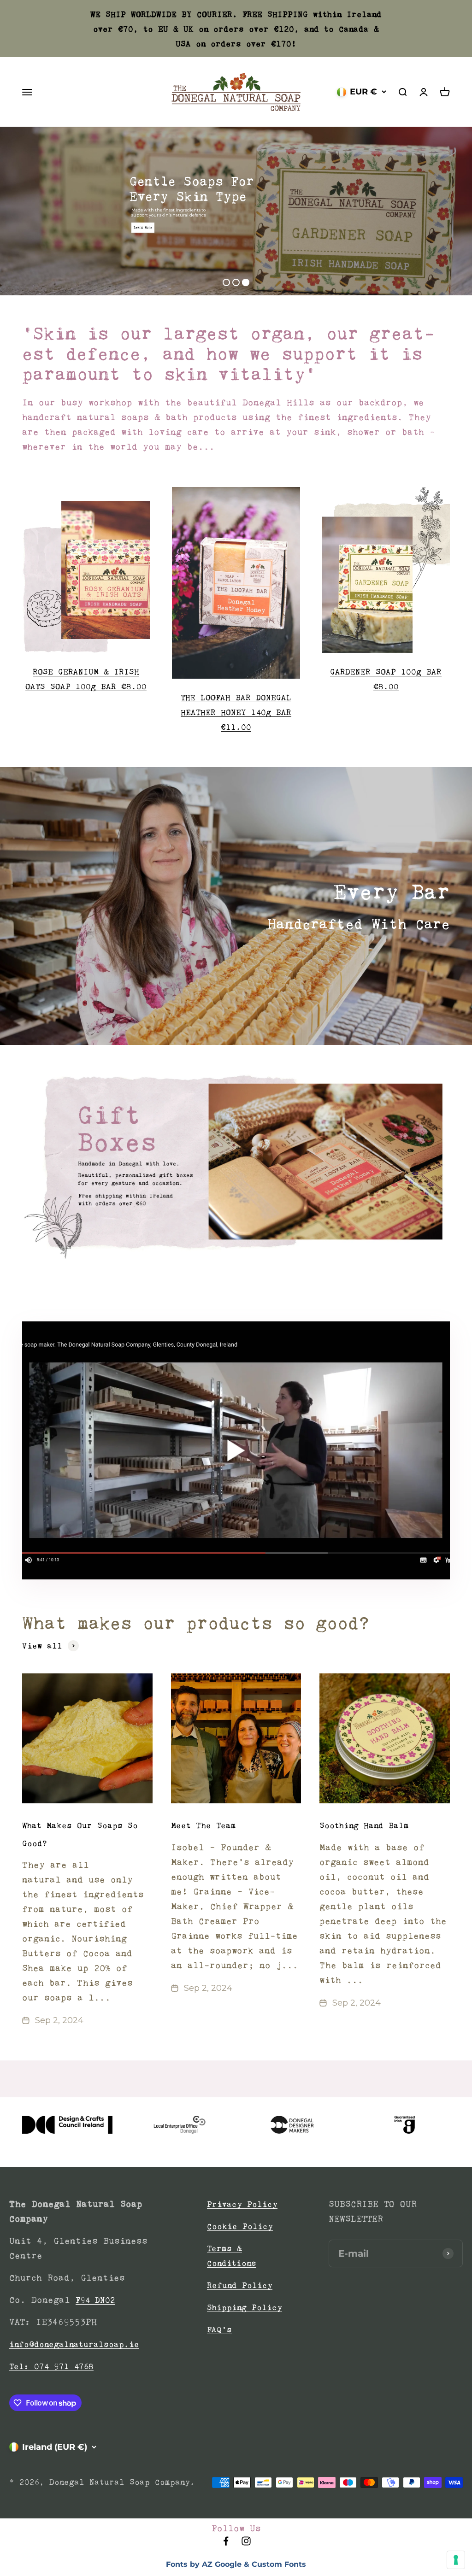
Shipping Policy (245, 2307)
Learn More (143, 227)
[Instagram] (246, 2544)
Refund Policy (240, 2285)
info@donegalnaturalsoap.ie (74, 2344)
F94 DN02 (95, 2300)
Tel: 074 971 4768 (51, 2366)
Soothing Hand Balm (364, 1825)
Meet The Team (204, 1825)
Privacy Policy (242, 2204)
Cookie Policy (240, 2226)
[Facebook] (226, 2544)
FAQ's (219, 2330)
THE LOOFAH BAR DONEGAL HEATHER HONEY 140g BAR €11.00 (236, 712)
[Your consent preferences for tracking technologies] (456, 2560)
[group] (236, 1166)
